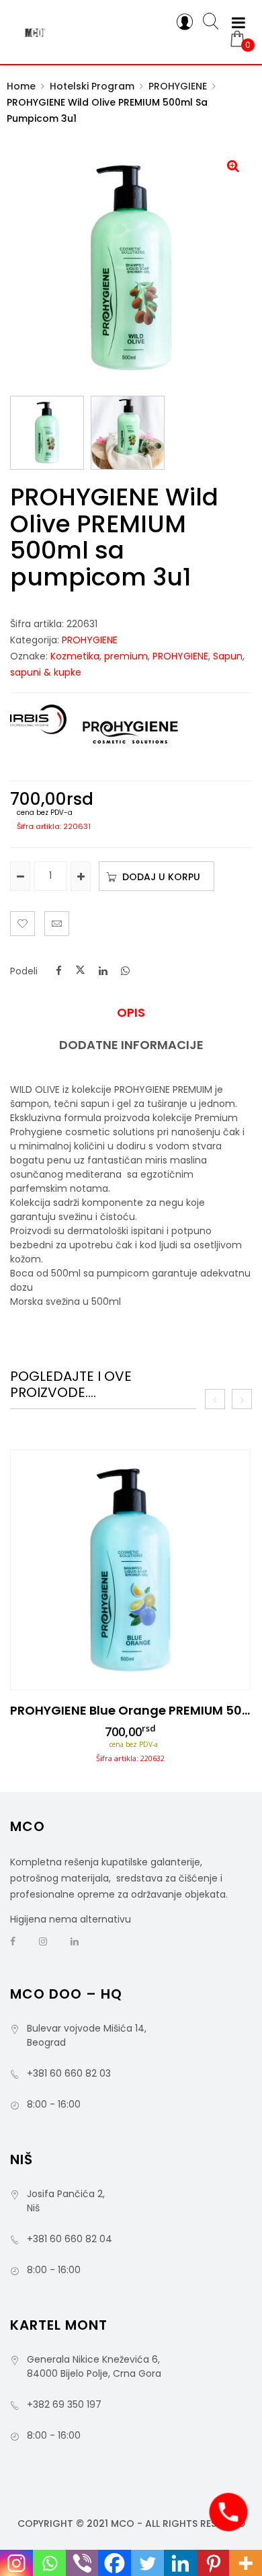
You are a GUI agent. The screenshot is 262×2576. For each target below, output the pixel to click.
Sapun (228, 656)
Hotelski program (92, 86)
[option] (130, 1611)
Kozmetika (75, 656)
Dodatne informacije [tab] (131, 1045)
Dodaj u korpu (161, 877)
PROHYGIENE (178, 86)
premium (126, 656)
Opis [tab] (131, 1013)
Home (21, 86)
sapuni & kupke (46, 672)
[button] (233, 166)
